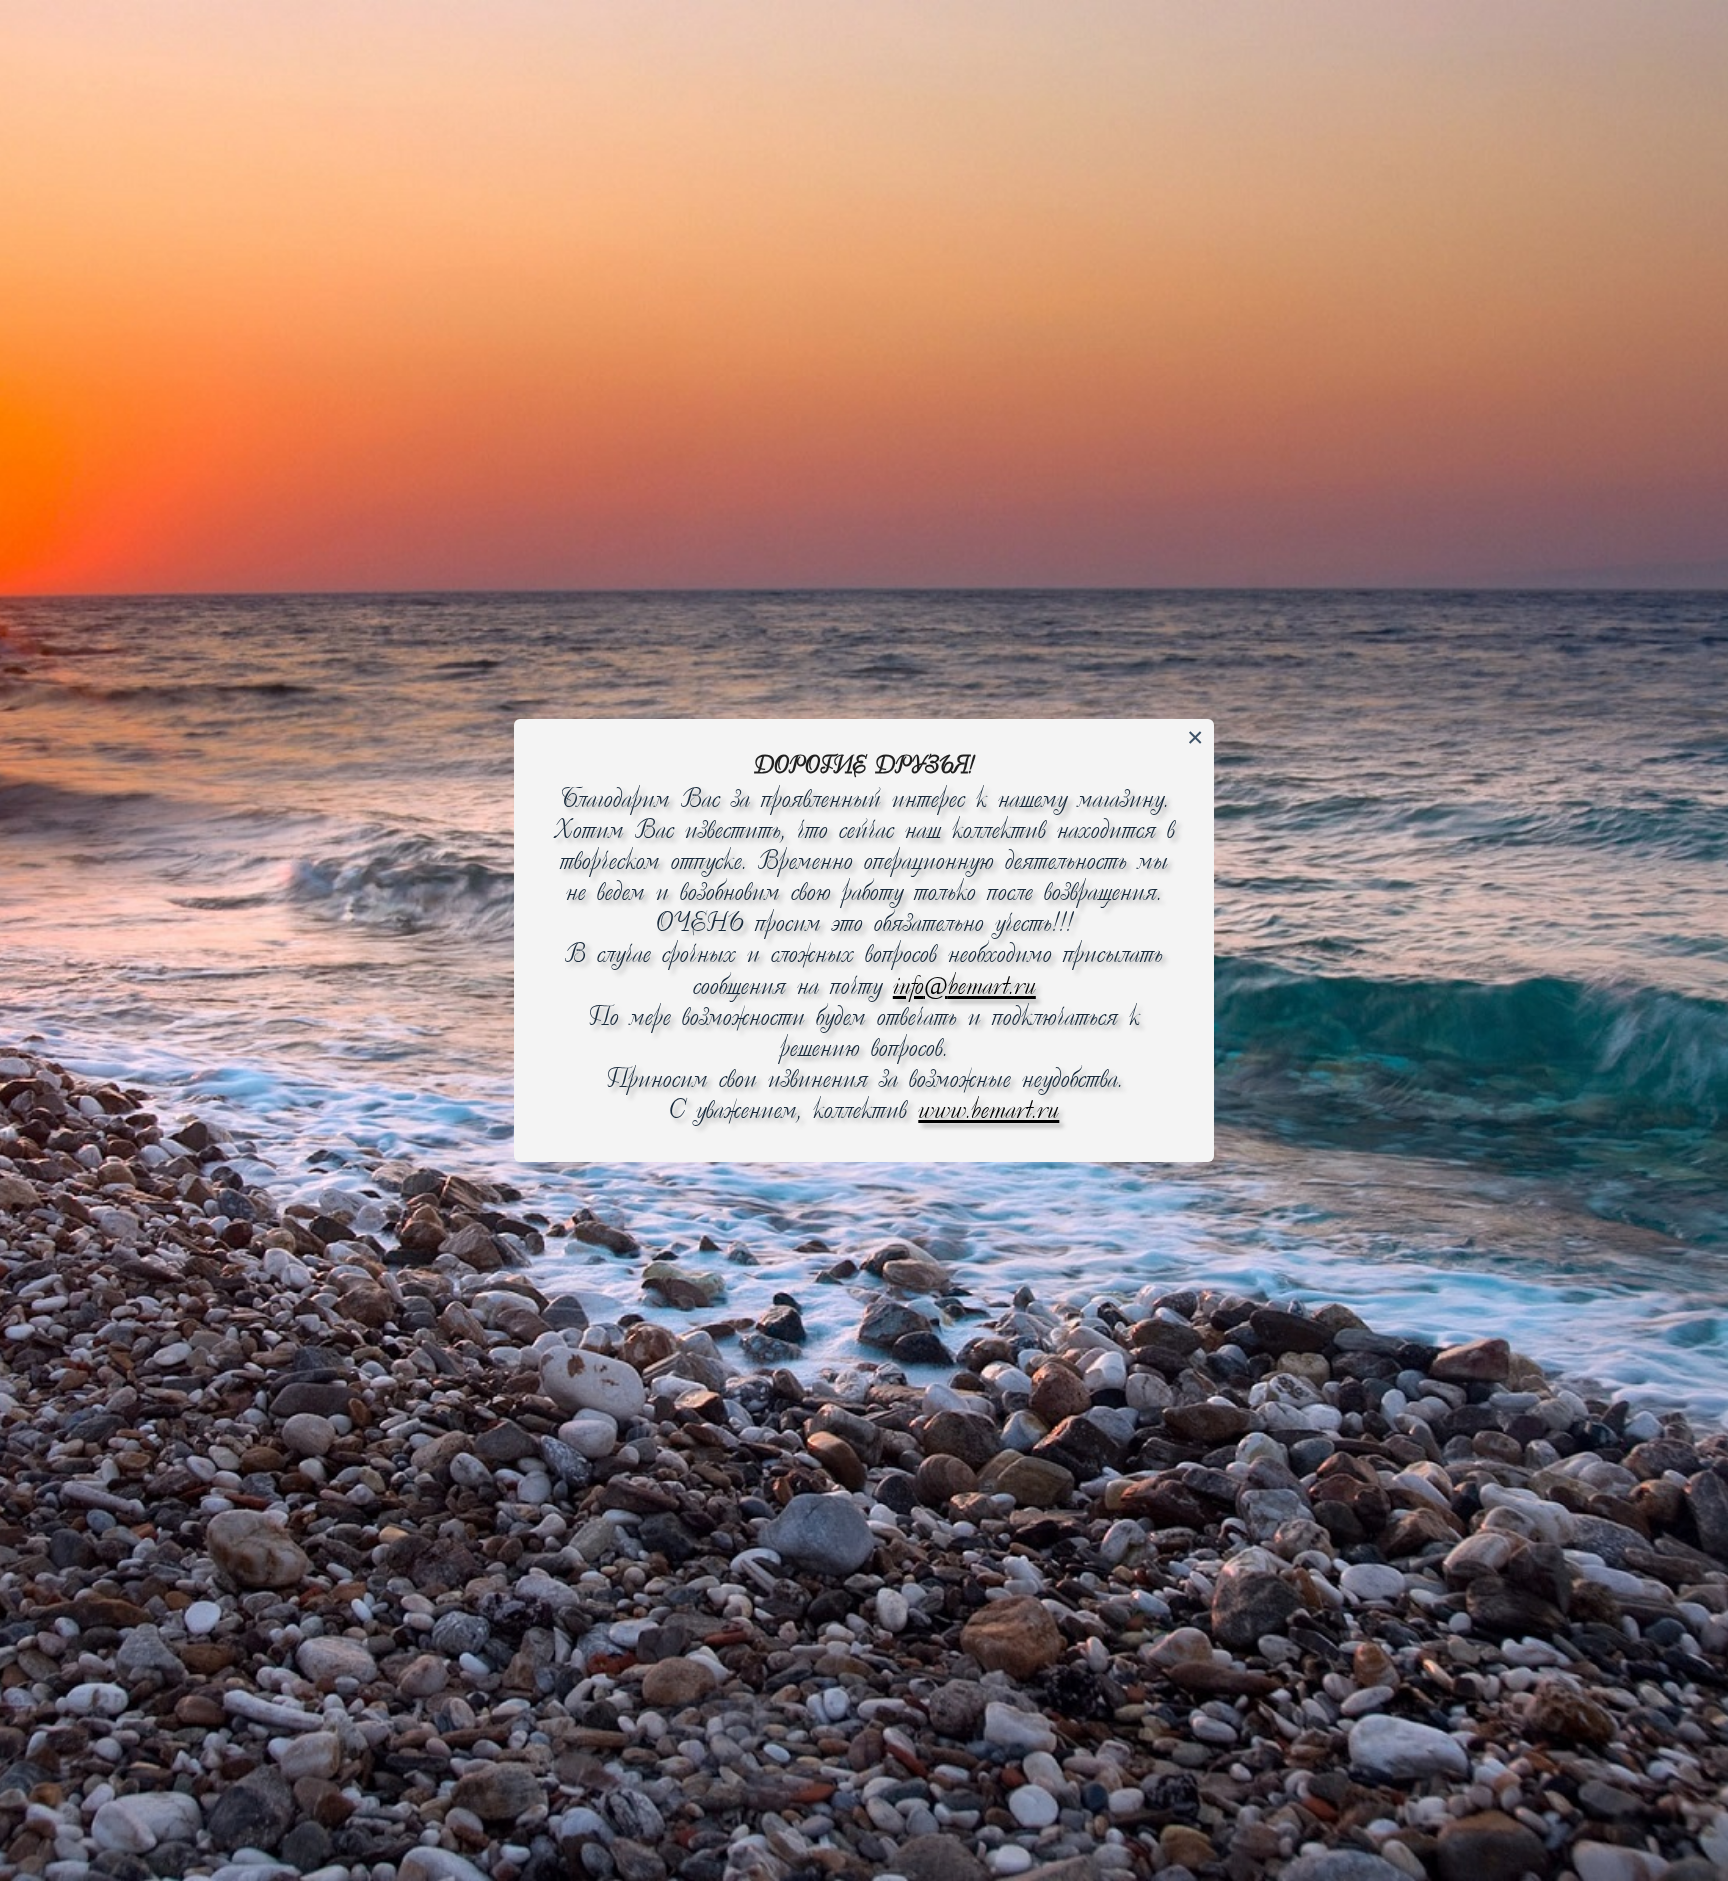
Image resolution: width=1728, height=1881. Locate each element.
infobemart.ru (964, 987)
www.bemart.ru (988, 1111)
